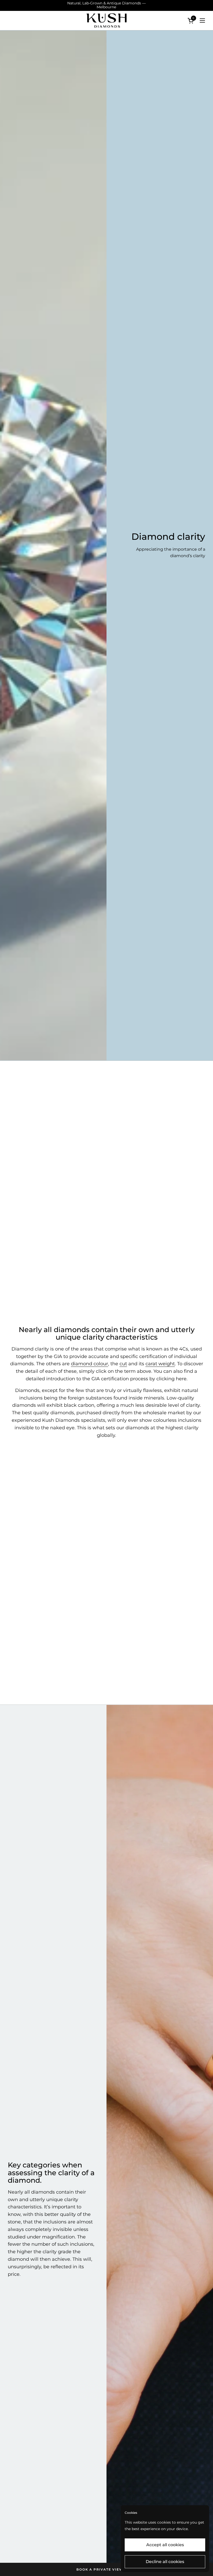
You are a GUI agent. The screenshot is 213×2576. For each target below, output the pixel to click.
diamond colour (89, 1364)
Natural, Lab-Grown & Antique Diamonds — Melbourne (106, 5)
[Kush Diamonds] (106, 21)
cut (123, 1364)
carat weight (160, 1364)
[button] (191, 21)
